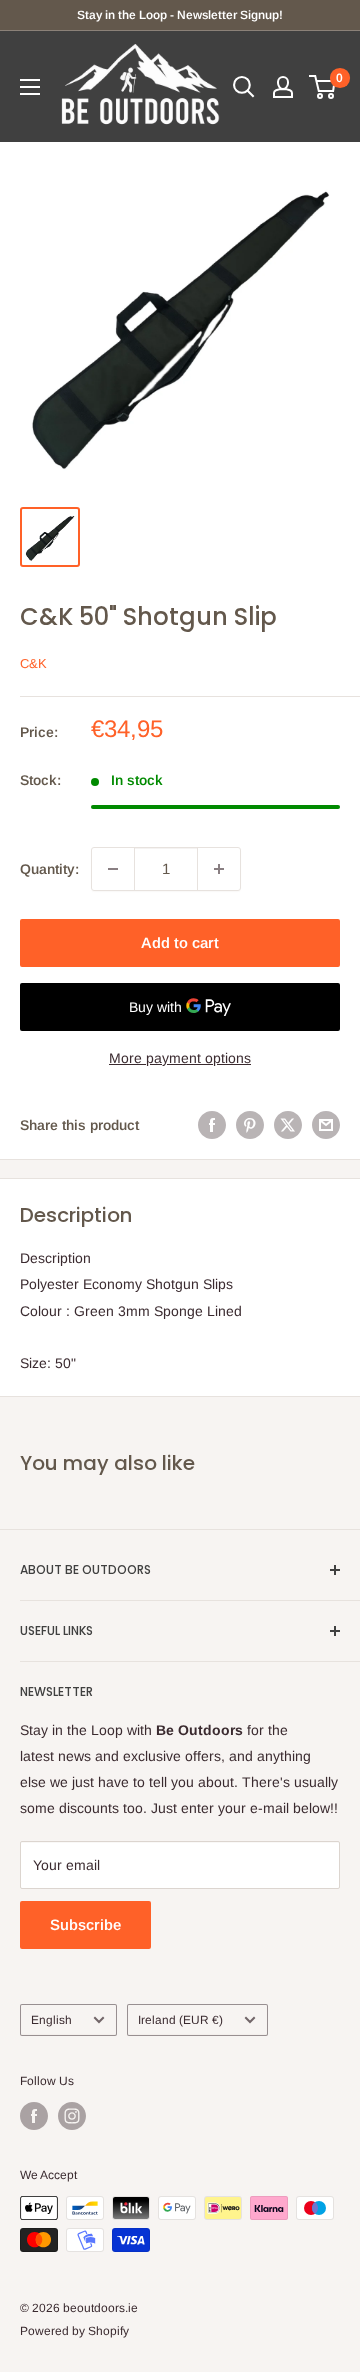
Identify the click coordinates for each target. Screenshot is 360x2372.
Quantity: (49, 869)
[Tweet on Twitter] (288, 1125)
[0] (323, 87)
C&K (33, 663)
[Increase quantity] (219, 869)
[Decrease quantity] (113, 869)
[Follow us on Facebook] (34, 2116)
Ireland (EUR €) (180, 2020)
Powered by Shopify (74, 2331)
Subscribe (85, 1924)
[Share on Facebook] (212, 1125)
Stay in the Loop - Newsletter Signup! (180, 15)
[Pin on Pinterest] (250, 1125)
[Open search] (244, 87)
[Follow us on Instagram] (72, 2116)
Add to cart (180, 942)
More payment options (180, 1058)
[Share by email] (326, 1125)
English (51, 2020)
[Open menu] (30, 87)
